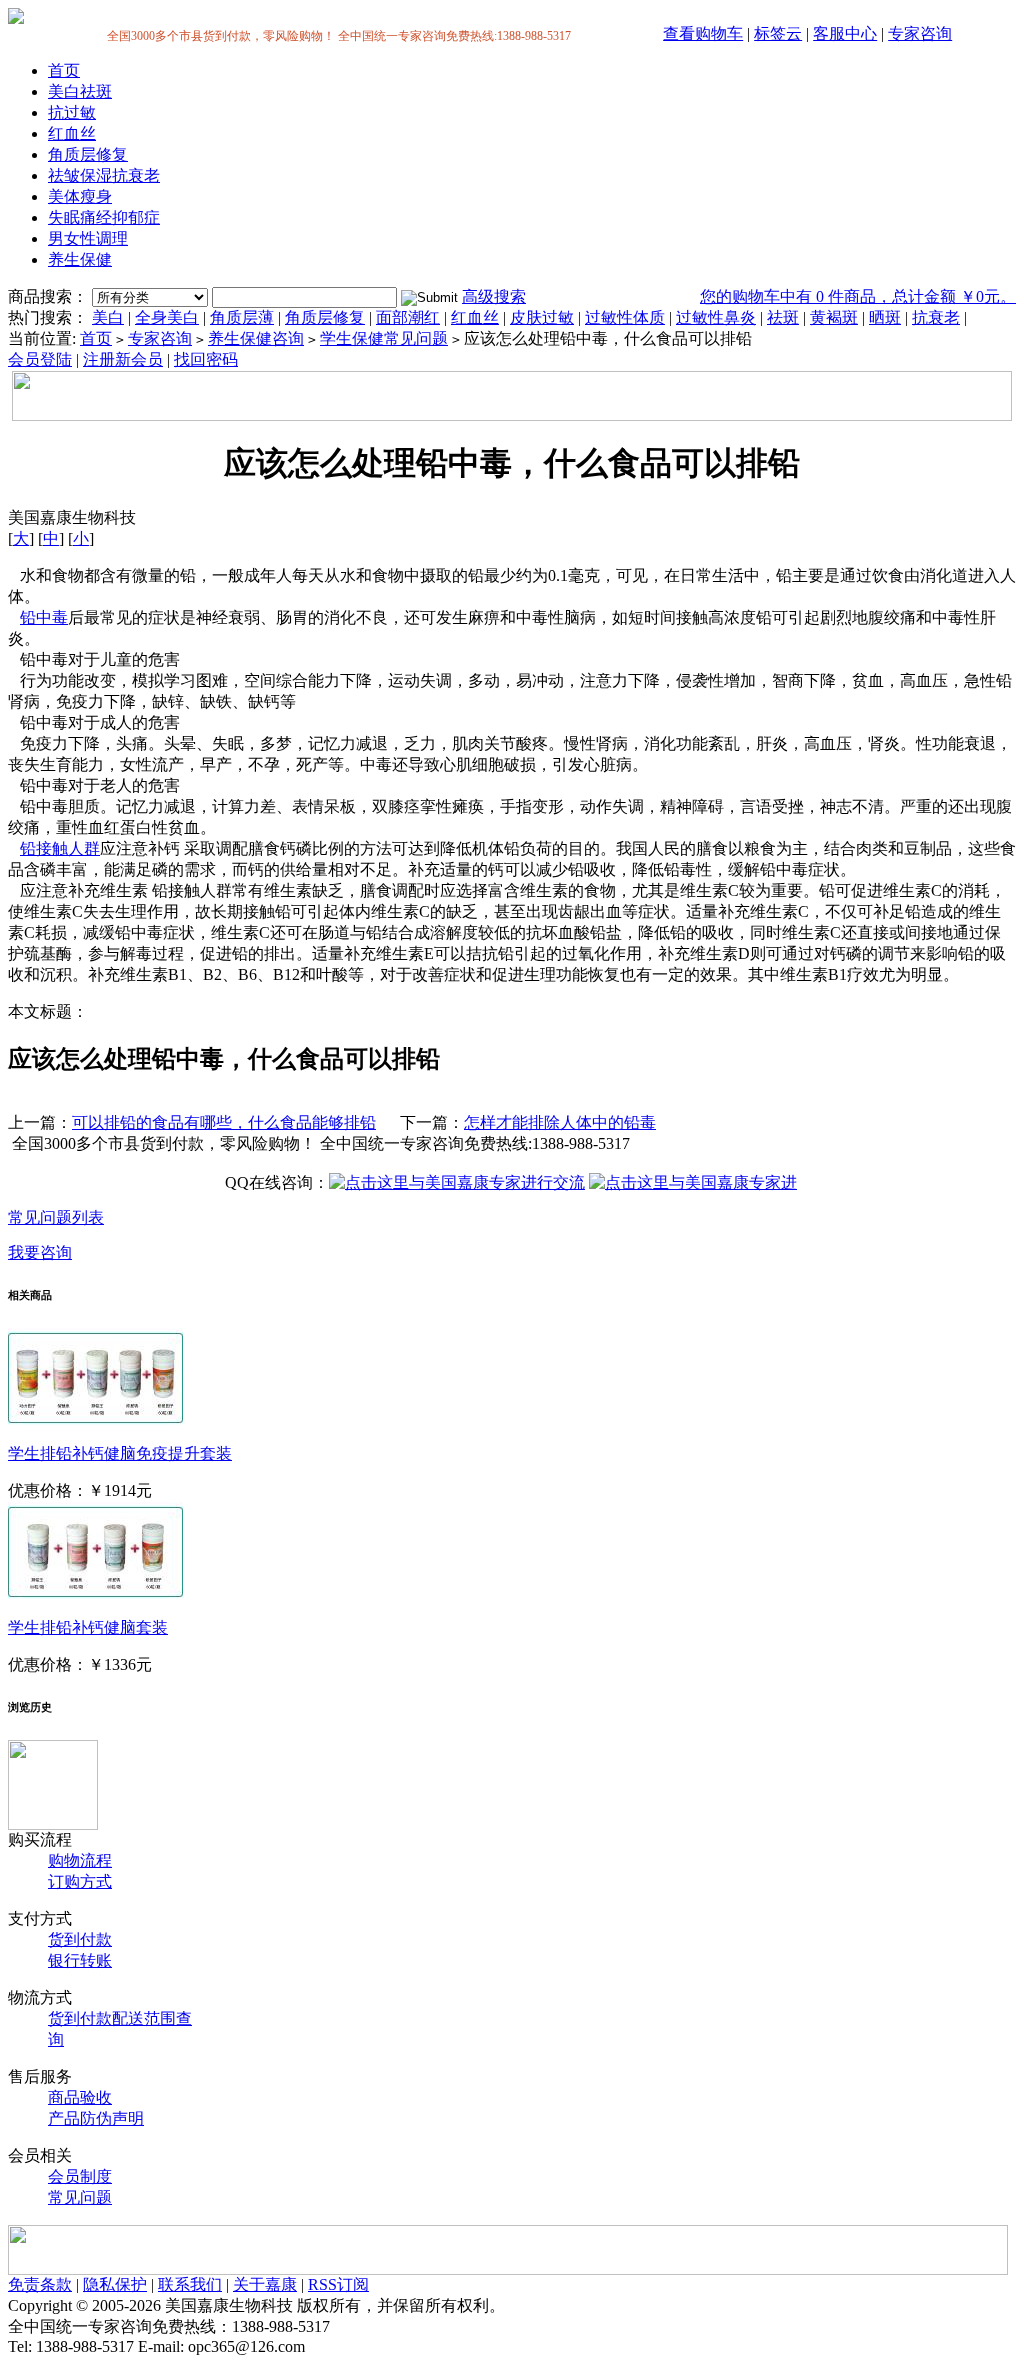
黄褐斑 (834, 317)
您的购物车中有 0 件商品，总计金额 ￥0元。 (858, 296)
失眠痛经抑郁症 (104, 217)
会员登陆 (40, 359)
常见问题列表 (56, 1217)
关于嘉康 (265, 2284)
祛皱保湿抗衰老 (104, 175)
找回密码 (206, 359)
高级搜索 (494, 296)
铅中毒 (44, 617)
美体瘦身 (80, 196)
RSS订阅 (338, 2284)
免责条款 (40, 2284)
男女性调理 (88, 238)
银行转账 (80, 1960)
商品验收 (80, 2097)
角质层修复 (88, 154)
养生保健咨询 (256, 338)
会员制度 (80, 2176)
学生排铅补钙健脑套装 (88, 1627)
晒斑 (885, 317)
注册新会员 (123, 359)
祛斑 (783, 317)
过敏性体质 (625, 317)
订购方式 (80, 1881)
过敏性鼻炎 (716, 317)
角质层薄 (242, 317)
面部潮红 (408, 317)
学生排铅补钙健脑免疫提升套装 (120, 1453)
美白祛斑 (80, 91)
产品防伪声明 (96, 2118)
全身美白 (167, 317)
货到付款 (80, 1939)
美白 (108, 317)
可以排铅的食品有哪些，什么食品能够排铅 (224, 1122)
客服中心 (845, 33)
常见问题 (80, 2197)
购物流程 (80, 1860)
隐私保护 (115, 2284)
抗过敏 (72, 112)
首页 (64, 70)
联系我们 (190, 2284)
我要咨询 (40, 1252)
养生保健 (80, 259)
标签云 (778, 33)
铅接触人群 (60, 848)
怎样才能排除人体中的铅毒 (560, 1122)
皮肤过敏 (542, 317)
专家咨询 (920, 33)
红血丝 (72, 133)
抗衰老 (936, 317)
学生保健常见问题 (384, 338)
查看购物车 (703, 33)
